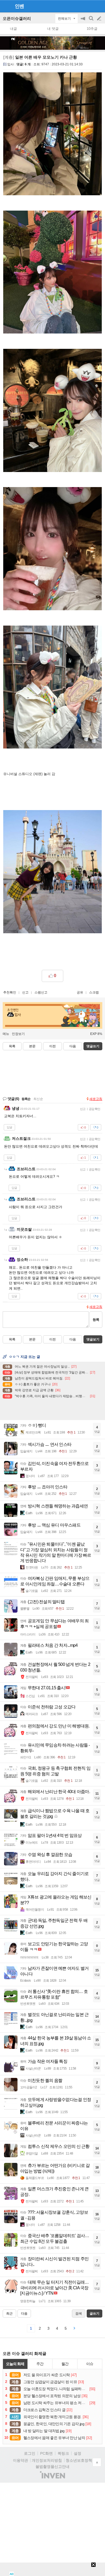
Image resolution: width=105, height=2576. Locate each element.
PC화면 (46, 2453)
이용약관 (20, 2460)
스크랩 (94, 992)
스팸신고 (41, 992)
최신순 (38, 1099)
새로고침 (96, 1099)
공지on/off (83, 21)
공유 (80, 992)
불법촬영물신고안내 (52, 2467)
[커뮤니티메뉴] (6, 6)
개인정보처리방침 (47, 2460)
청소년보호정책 (79, 2460)
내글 (13, 29)
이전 (52, 1046)
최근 (9, 2314)
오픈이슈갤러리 (17, 18)
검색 (92, 21)
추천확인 (10, 992)
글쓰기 (100, 19)
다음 (73, 1046)
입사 (10, 64)
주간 (40, 2364)
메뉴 (6, 1034)
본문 (32, 1046)
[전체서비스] (99, 6)
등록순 (26, 1099)
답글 (9, 1127)
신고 (25, 992)
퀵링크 (63, 2453)
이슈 (90, 2364)
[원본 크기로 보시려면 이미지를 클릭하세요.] (52, 135)
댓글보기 (93, 1339)
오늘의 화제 (15, 2364)
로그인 (30, 2453)
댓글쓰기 (93, 1046)
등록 (96, 1320)
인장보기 (18, 1034)
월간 (65, 2364)
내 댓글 (53, 29)
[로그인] (89, 6)
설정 (78, 2453)
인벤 (19, 6)
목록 (12, 1046)
